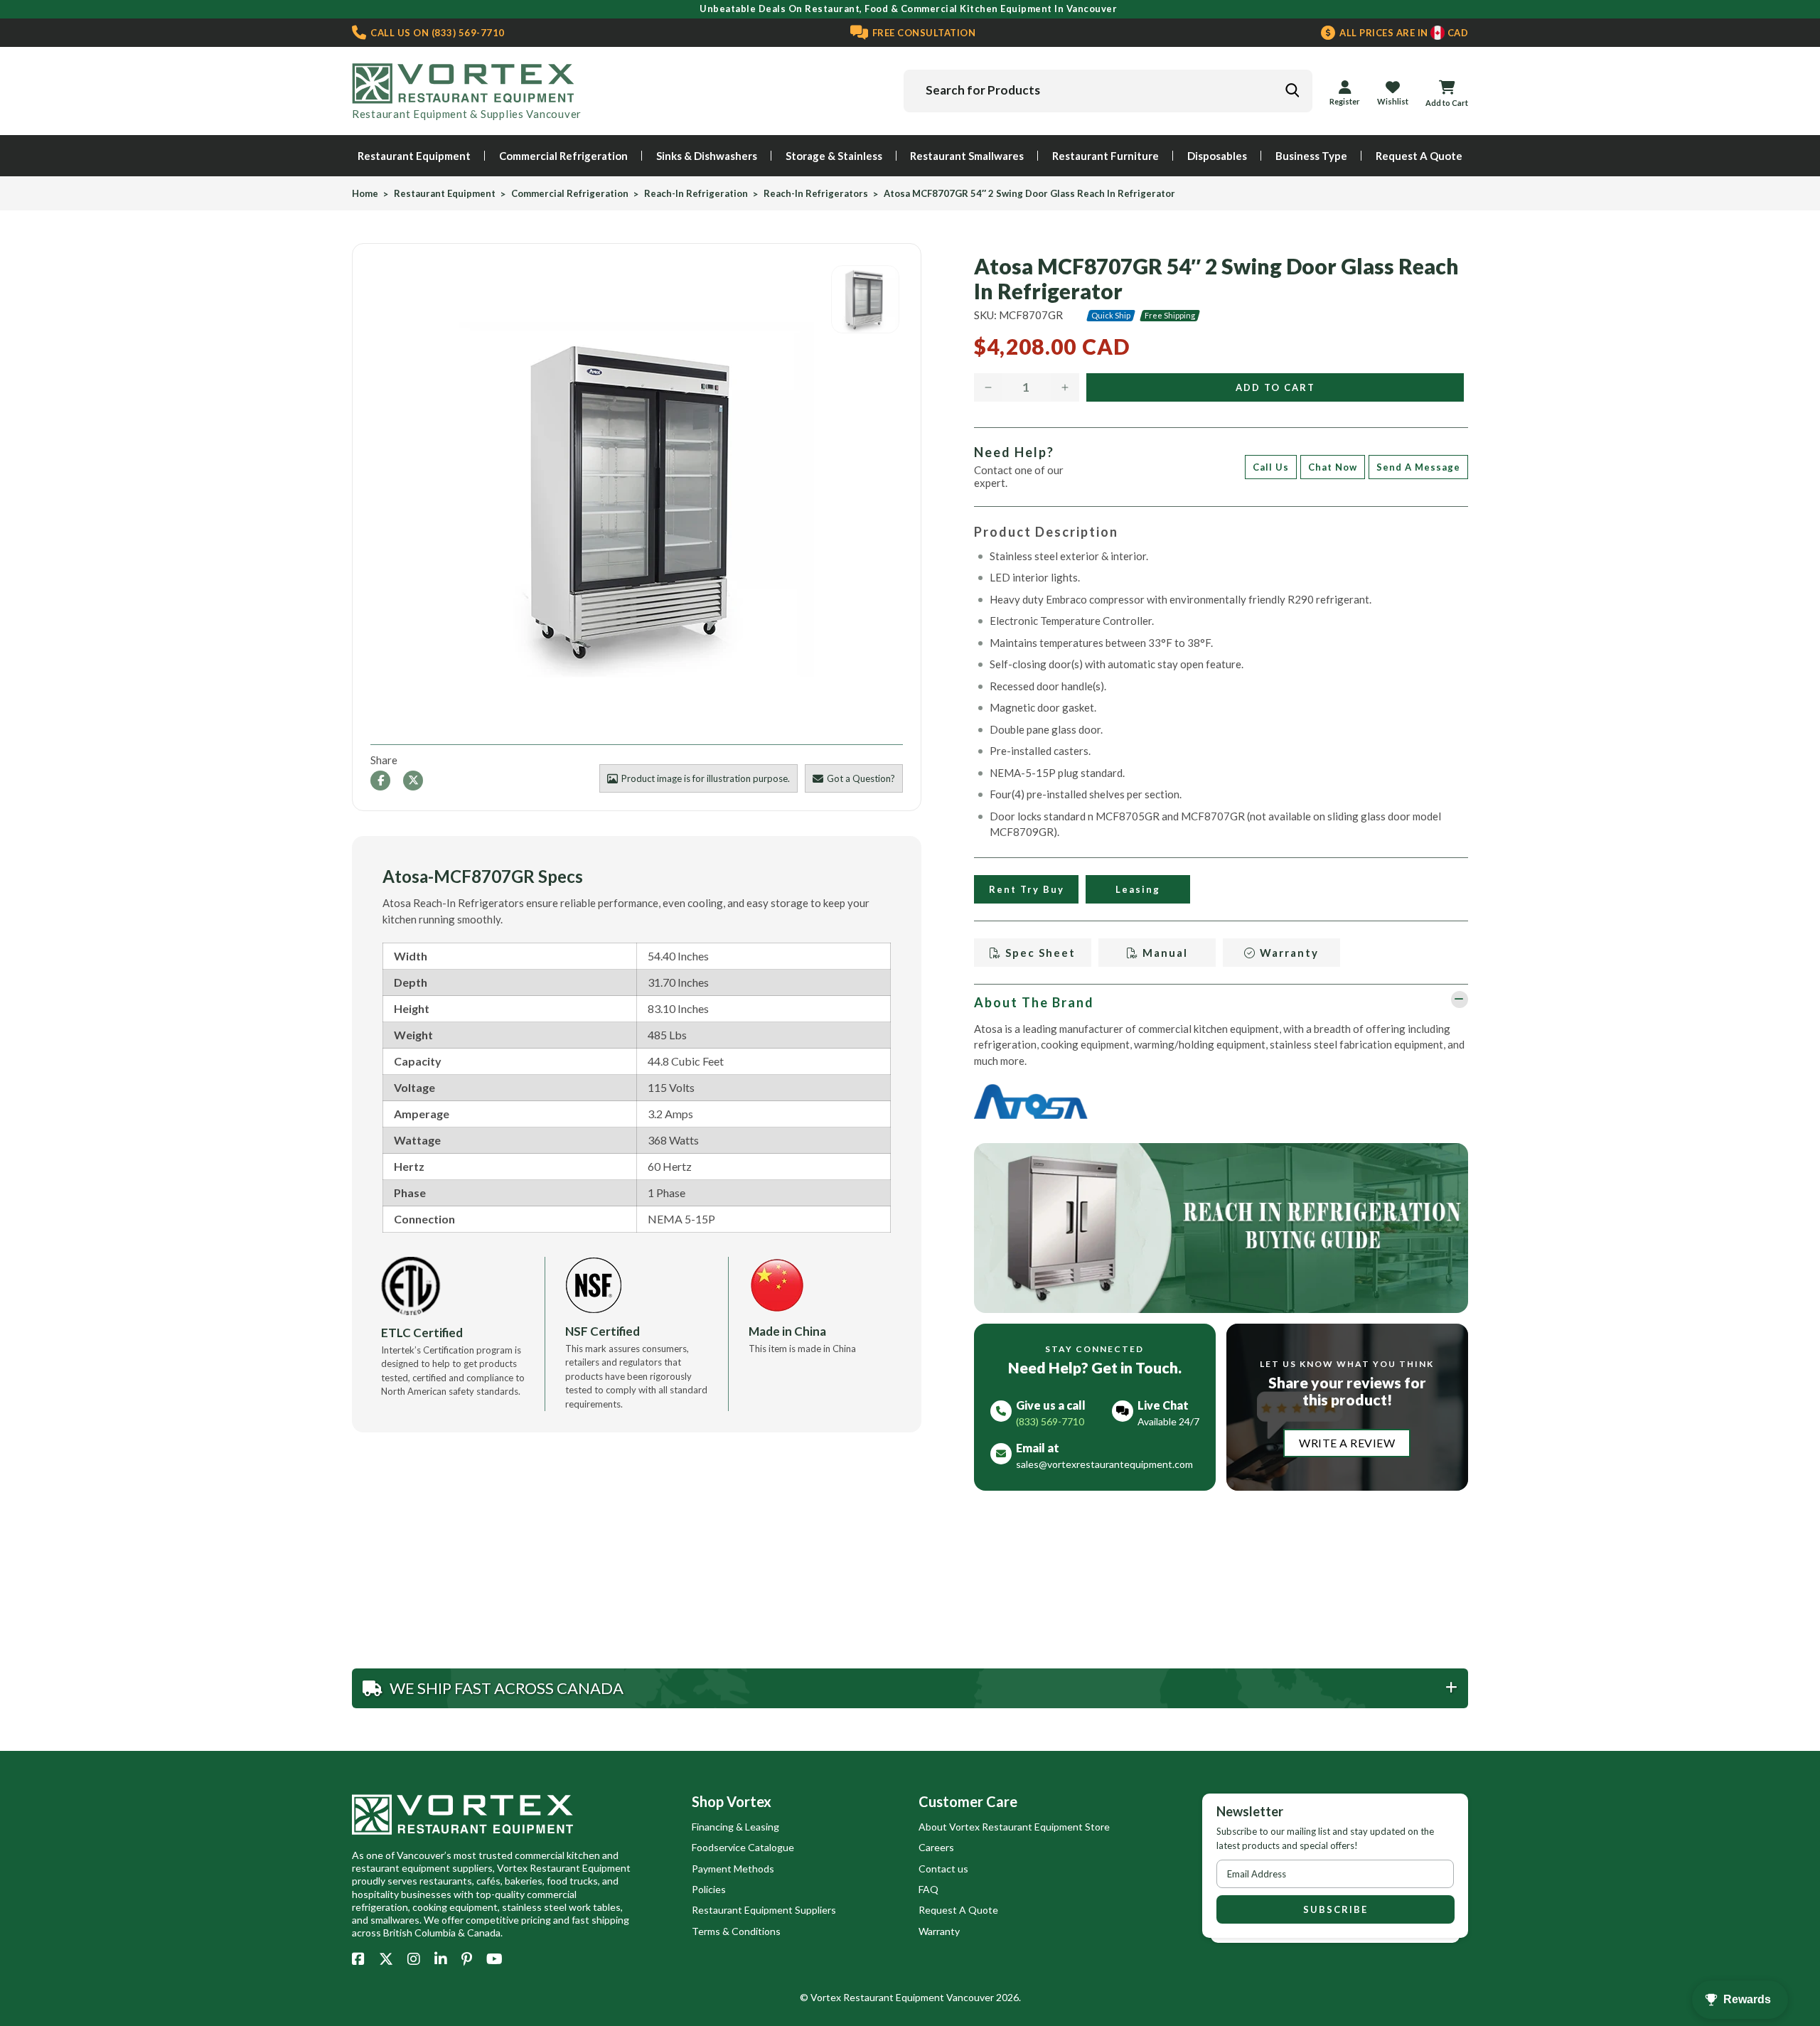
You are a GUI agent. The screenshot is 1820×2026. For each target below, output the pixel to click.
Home (365, 194)
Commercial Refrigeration (563, 156)
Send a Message (1418, 467)
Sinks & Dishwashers (707, 156)
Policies (709, 1889)
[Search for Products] (1292, 90)
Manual (1163, 953)
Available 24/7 (1168, 1421)
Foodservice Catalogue (743, 1847)
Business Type (1311, 156)
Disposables (1217, 156)
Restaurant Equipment (414, 156)
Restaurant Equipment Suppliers (764, 1910)
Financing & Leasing (735, 1827)
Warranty (1288, 953)
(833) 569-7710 (437, 33)
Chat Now (1333, 467)
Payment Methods (733, 1869)
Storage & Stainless (834, 156)
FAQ (928, 1889)
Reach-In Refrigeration (696, 194)
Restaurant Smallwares (967, 156)
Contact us (943, 1869)
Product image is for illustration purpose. (706, 778)
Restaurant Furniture (1106, 156)
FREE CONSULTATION (922, 33)
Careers (936, 1847)
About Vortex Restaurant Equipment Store (1014, 1827)
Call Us (1271, 467)
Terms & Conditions (736, 1931)
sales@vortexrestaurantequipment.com (1104, 1464)
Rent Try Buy (1026, 889)
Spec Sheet (1039, 953)
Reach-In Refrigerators (816, 194)
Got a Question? (861, 778)
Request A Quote (1419, 156)
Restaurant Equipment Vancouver (919, 1997)
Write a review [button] (1347, 1443)
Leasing (1138, 889)
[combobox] (1108, 91)
